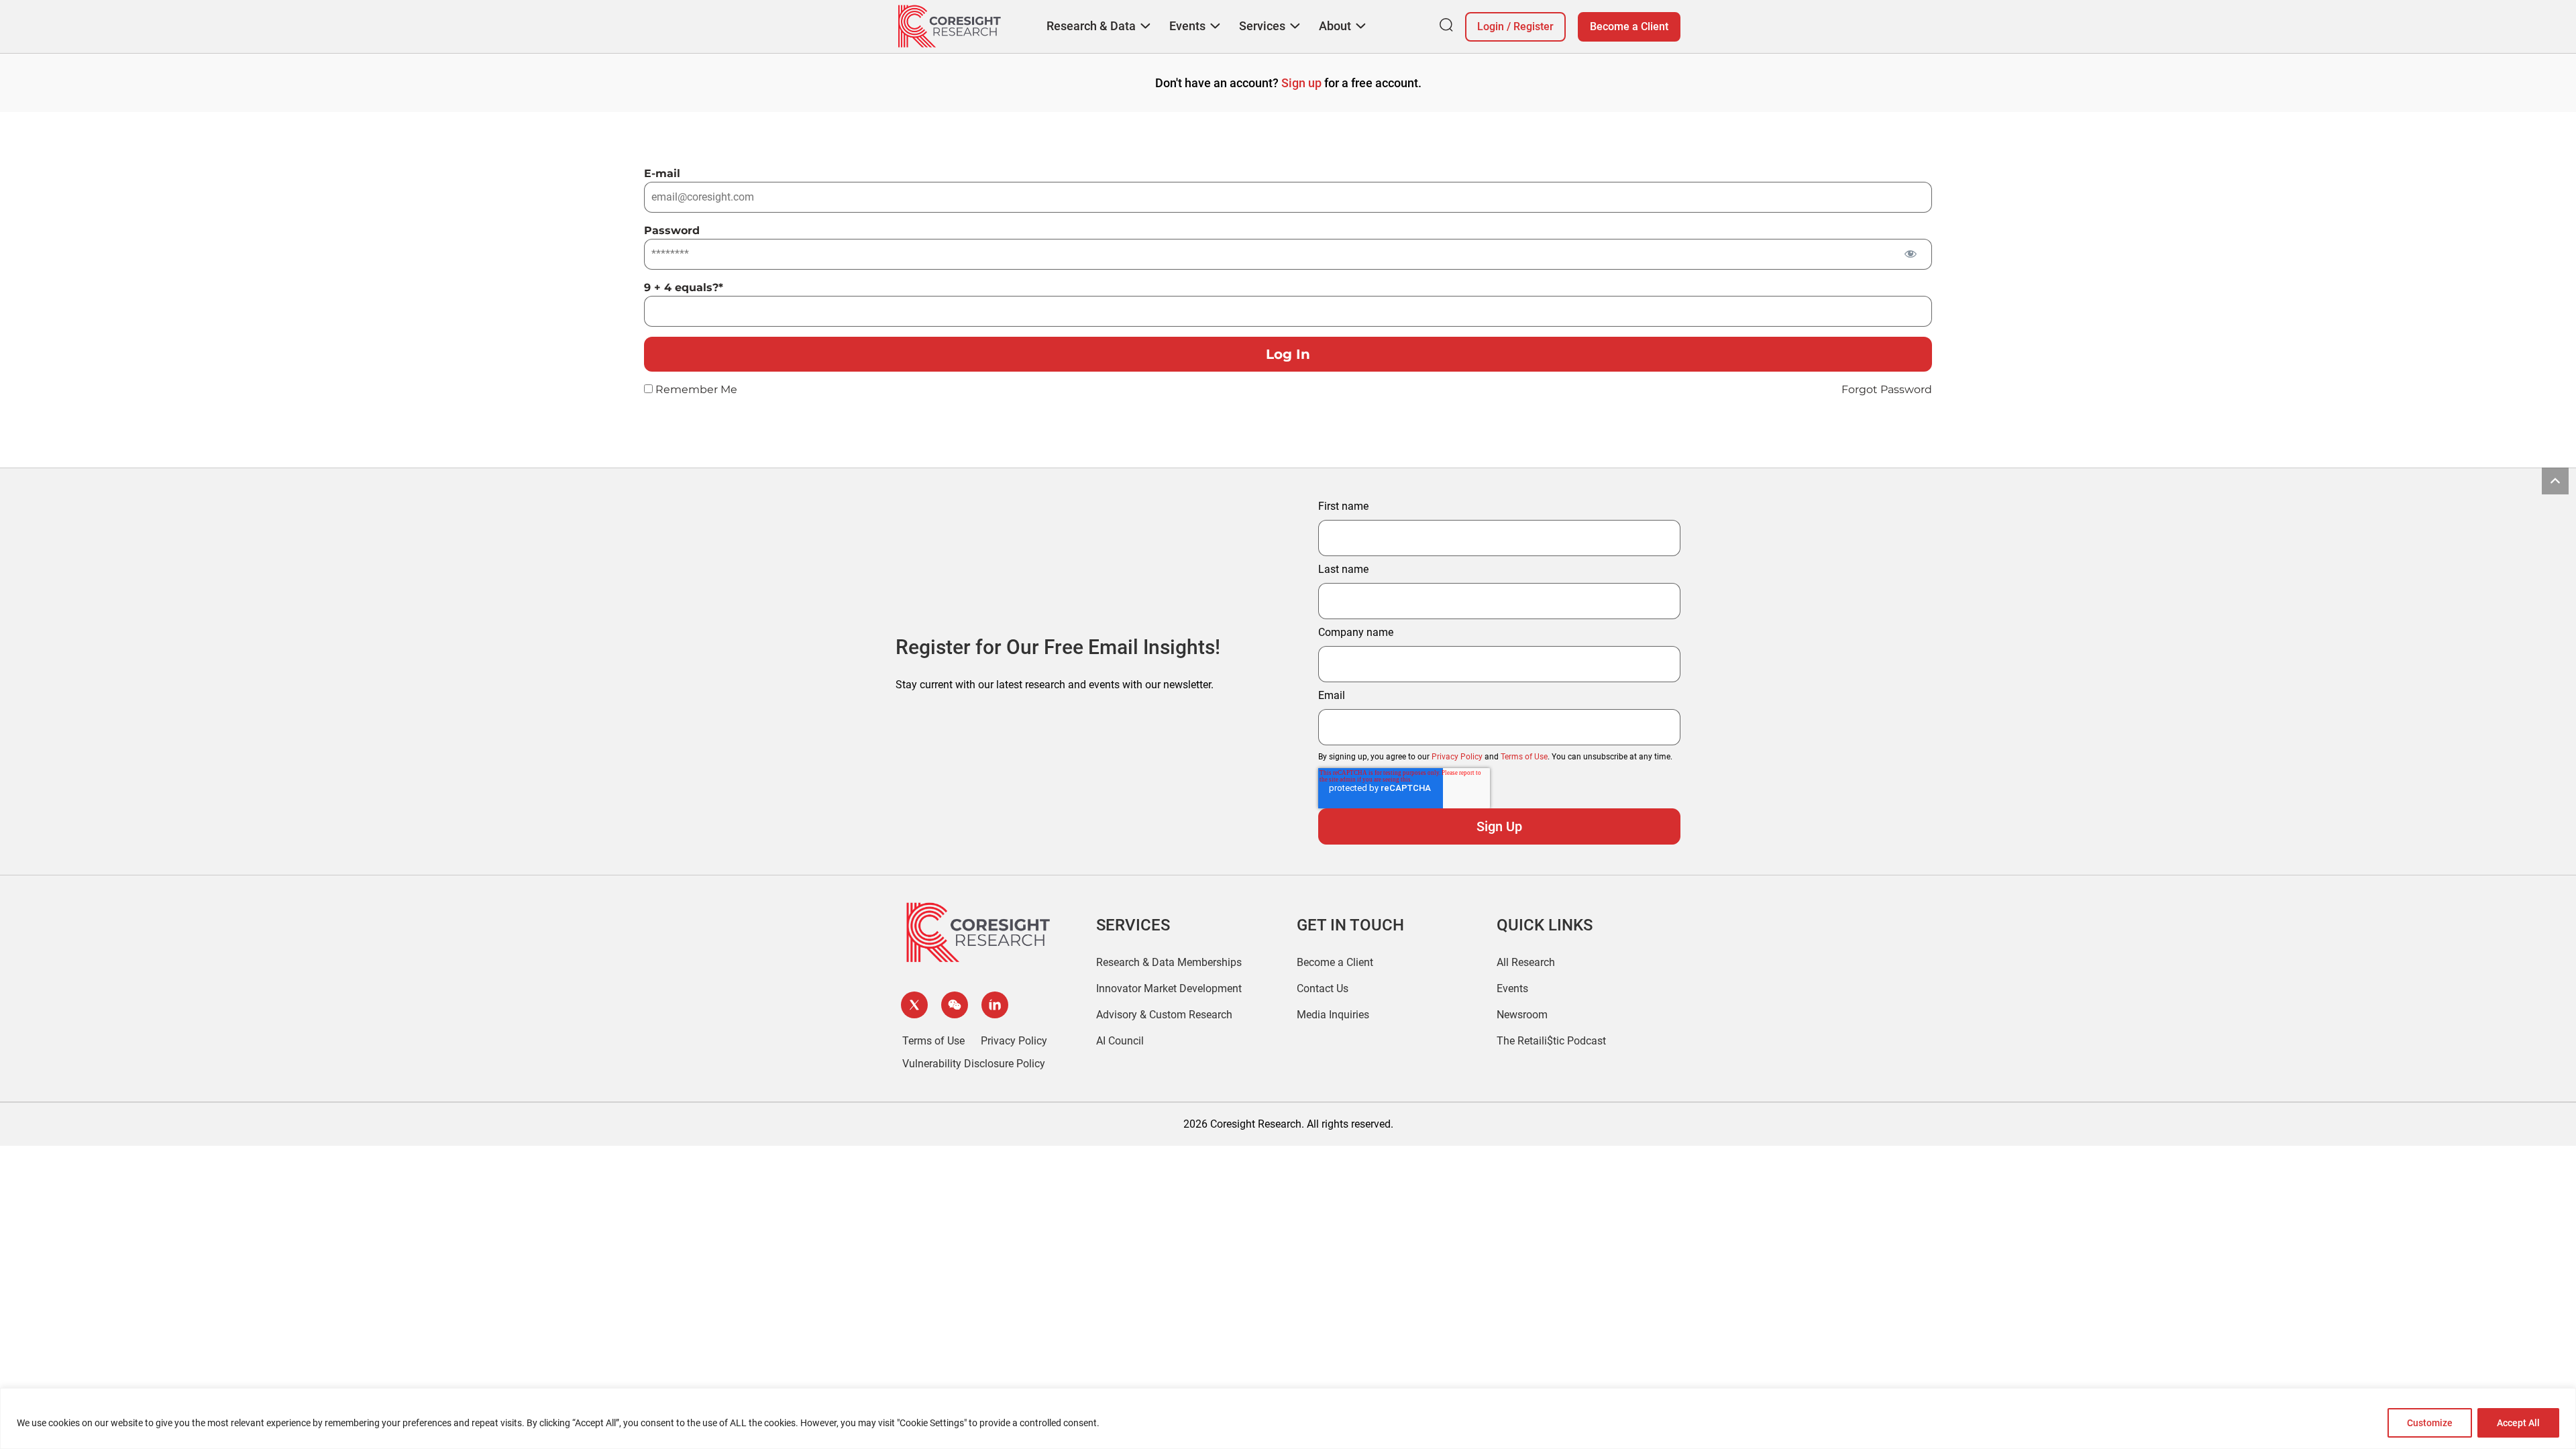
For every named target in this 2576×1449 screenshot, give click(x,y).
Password (672, 230)
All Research (1526, 962)
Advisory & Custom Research (1164, 1015)
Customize (2430, 1423)
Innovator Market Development (1169, 988)
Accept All (2518, 1423)
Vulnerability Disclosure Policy (974, 1064)
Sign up (1301, 83)
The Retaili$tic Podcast (1551, 1041)
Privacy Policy (1457, 757)
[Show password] (1910, 253)
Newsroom (1522, 1015)
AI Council (1120, 1041)
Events (1512, 988)
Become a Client (1629, 26)
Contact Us (1323, 988)
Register (1534, 26)
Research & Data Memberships (1169, 962)
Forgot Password (1887, 389)
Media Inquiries (1333, 1015)
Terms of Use (1524, 757)
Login (1491, 26)
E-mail (662, 173)
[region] (1288, 1418)
